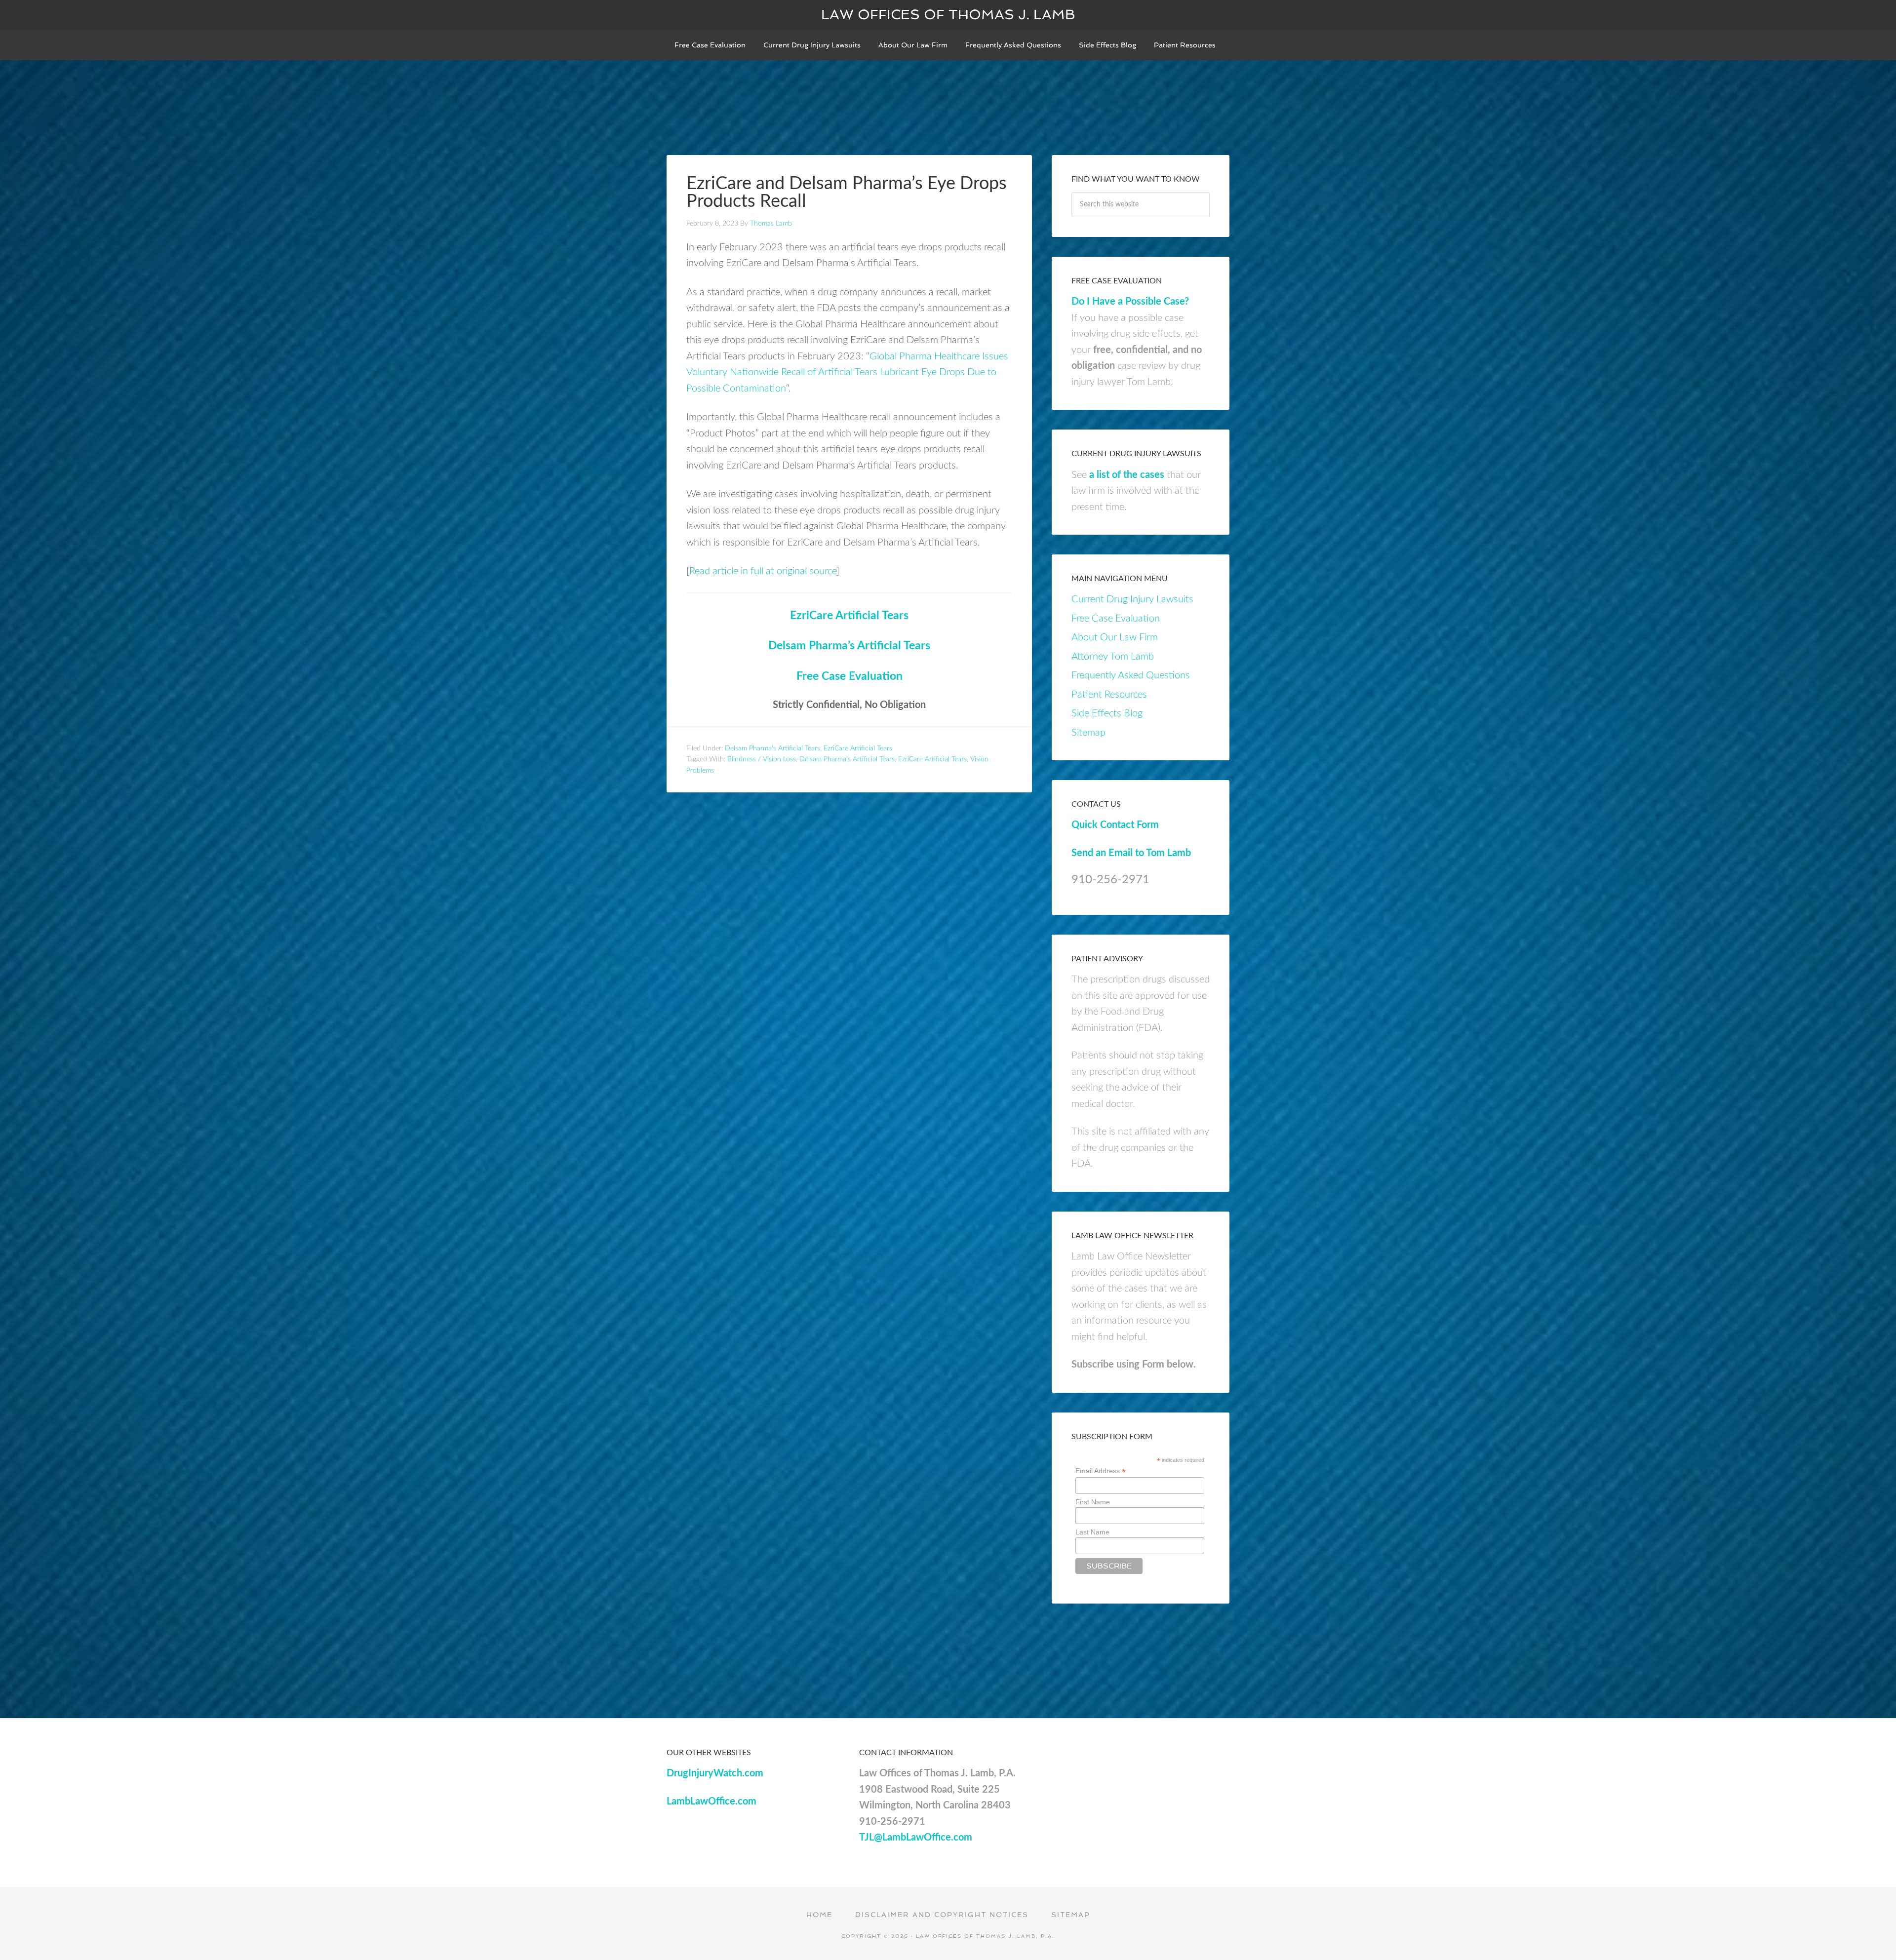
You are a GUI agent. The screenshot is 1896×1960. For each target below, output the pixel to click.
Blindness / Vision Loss (762, 759)
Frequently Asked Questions (1131, 675)
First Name (1093, 1502)
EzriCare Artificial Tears (849, 616)
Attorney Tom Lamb (1113, 657)
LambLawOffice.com (711, 1802)
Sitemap (1088, 733)
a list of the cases (1127, 475)
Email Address (1101, 1471)
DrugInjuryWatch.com (715, 1773)
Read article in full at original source (763, 571)
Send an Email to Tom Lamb (1131, 853)
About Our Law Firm (1115, 637)
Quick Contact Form (1115, 825)
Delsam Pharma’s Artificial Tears (849, 646)
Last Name (1092, 1532)
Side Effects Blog (1107, 713)
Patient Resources (1109, 695)
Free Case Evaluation (849, 676)
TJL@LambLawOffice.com (916, 1838)
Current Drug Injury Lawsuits (1132, 599)
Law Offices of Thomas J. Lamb (948, 15)
